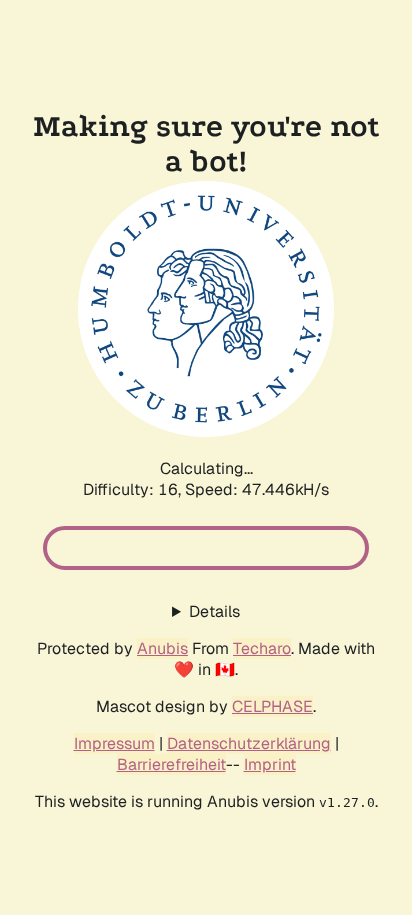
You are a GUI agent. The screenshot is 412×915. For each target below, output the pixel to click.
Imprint (270, 764)
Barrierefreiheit (171, 764)
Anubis (162, 648)
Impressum (114, 743)
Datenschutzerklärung (249, 743)
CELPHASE (272, 706)
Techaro (262, 648)
